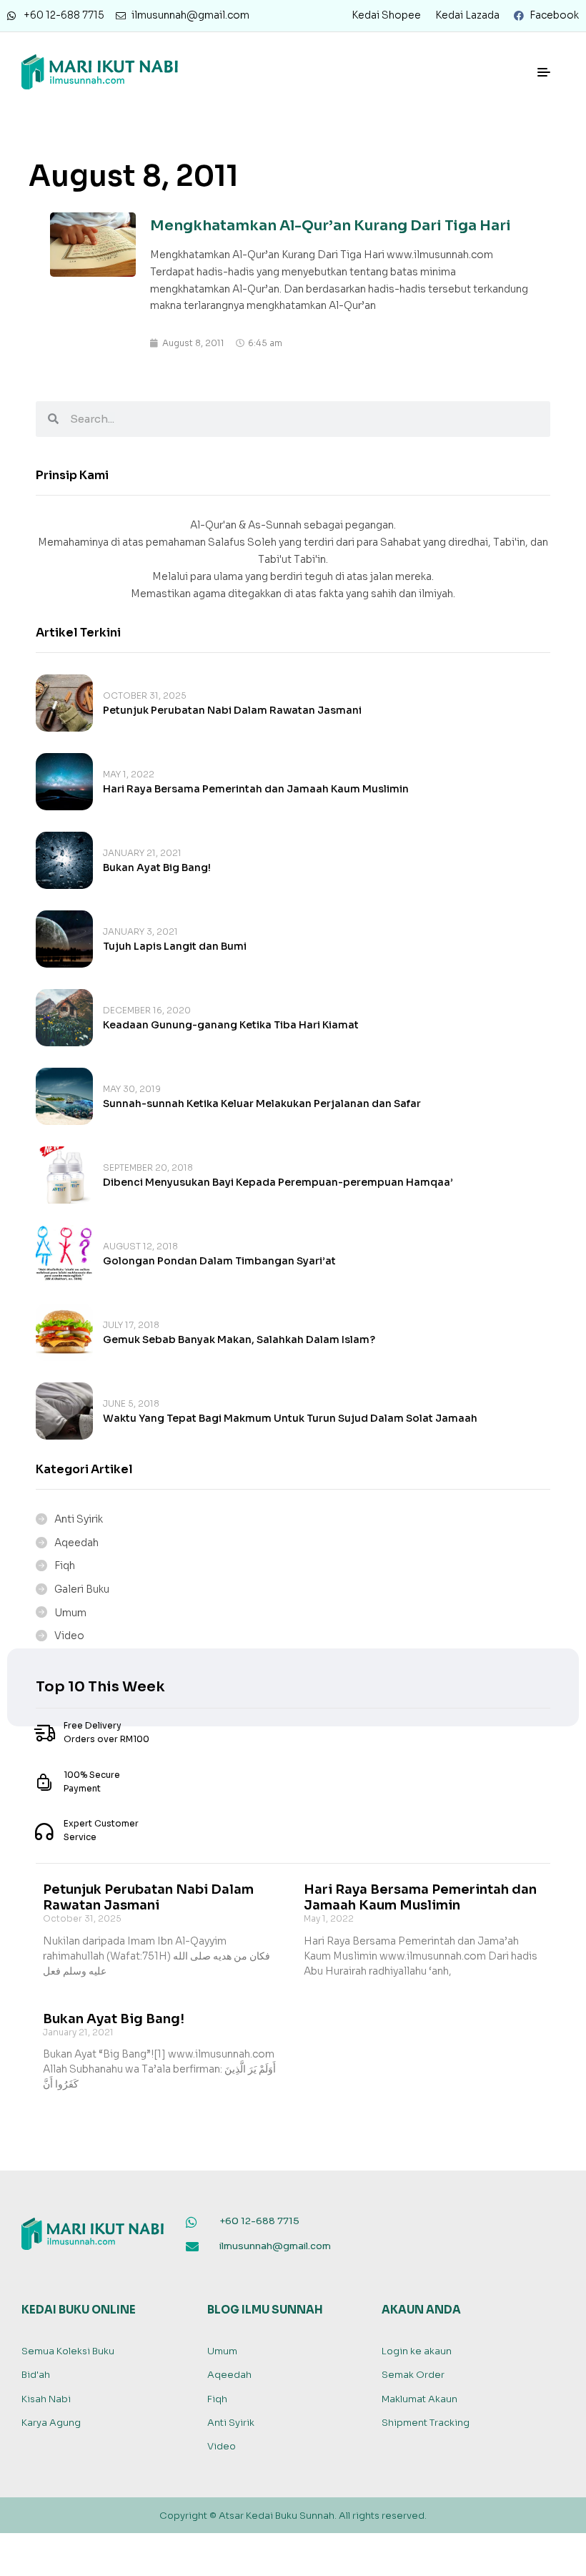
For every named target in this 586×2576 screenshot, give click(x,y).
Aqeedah (76, 1543)
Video (69, 1636)
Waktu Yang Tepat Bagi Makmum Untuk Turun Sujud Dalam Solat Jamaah (290, 1418)
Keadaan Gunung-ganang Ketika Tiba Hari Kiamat (231, 1025)
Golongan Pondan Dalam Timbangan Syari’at (219, 1261)
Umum (70, 1613)
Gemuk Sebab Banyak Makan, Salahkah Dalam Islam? (239, 1339)
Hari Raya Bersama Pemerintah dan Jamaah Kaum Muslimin (256, 789)
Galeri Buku (82, 1589)
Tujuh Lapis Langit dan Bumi (175, 946)
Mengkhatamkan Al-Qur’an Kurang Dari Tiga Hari (331, 226)
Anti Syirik (79, 1519)
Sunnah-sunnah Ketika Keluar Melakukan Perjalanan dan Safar (262, 1103)
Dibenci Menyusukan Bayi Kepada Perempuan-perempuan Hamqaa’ (278, 1182)
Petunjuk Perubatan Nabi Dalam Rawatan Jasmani (232, 710)
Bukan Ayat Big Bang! (157, 867)
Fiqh (65, 1565)
